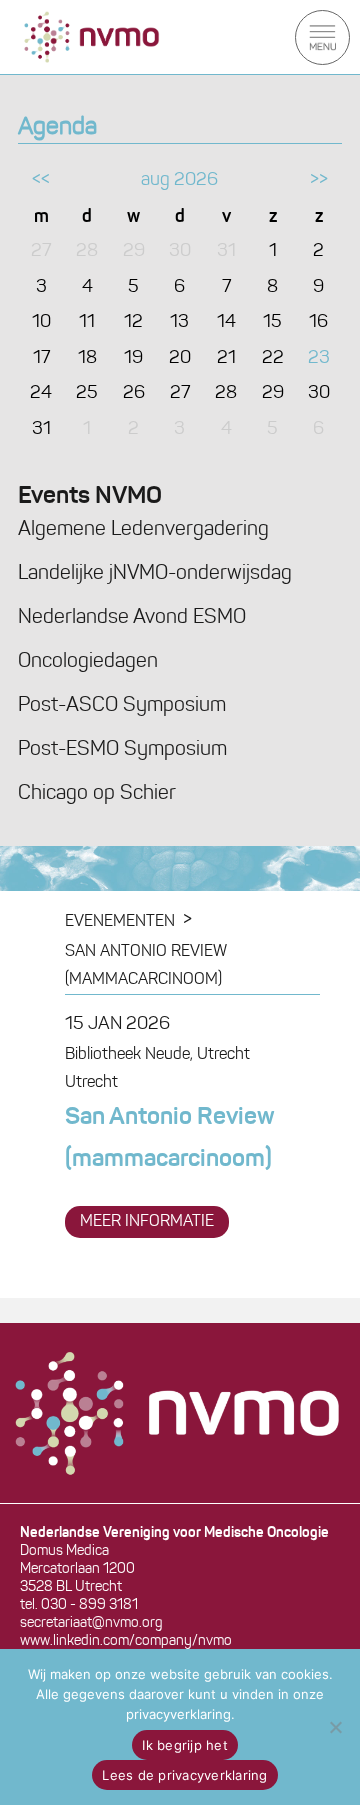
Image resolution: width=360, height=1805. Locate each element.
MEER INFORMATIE (147, 1222)
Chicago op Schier (97, 794)
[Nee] (335, 1727)
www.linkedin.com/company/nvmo (126, 1641)
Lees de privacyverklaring (184, 1775)
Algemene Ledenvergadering (143, 530)
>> (319, 181)
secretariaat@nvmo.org (91, 1623)
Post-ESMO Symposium (122, 750)
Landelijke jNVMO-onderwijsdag (155, 574)
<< (41, 181)
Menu (322, 37)
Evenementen (120, 922)
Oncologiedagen (88, 662)
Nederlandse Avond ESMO (132, 618)
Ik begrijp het (185, 1745)
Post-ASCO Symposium (122, 706)
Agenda (57, 128)
